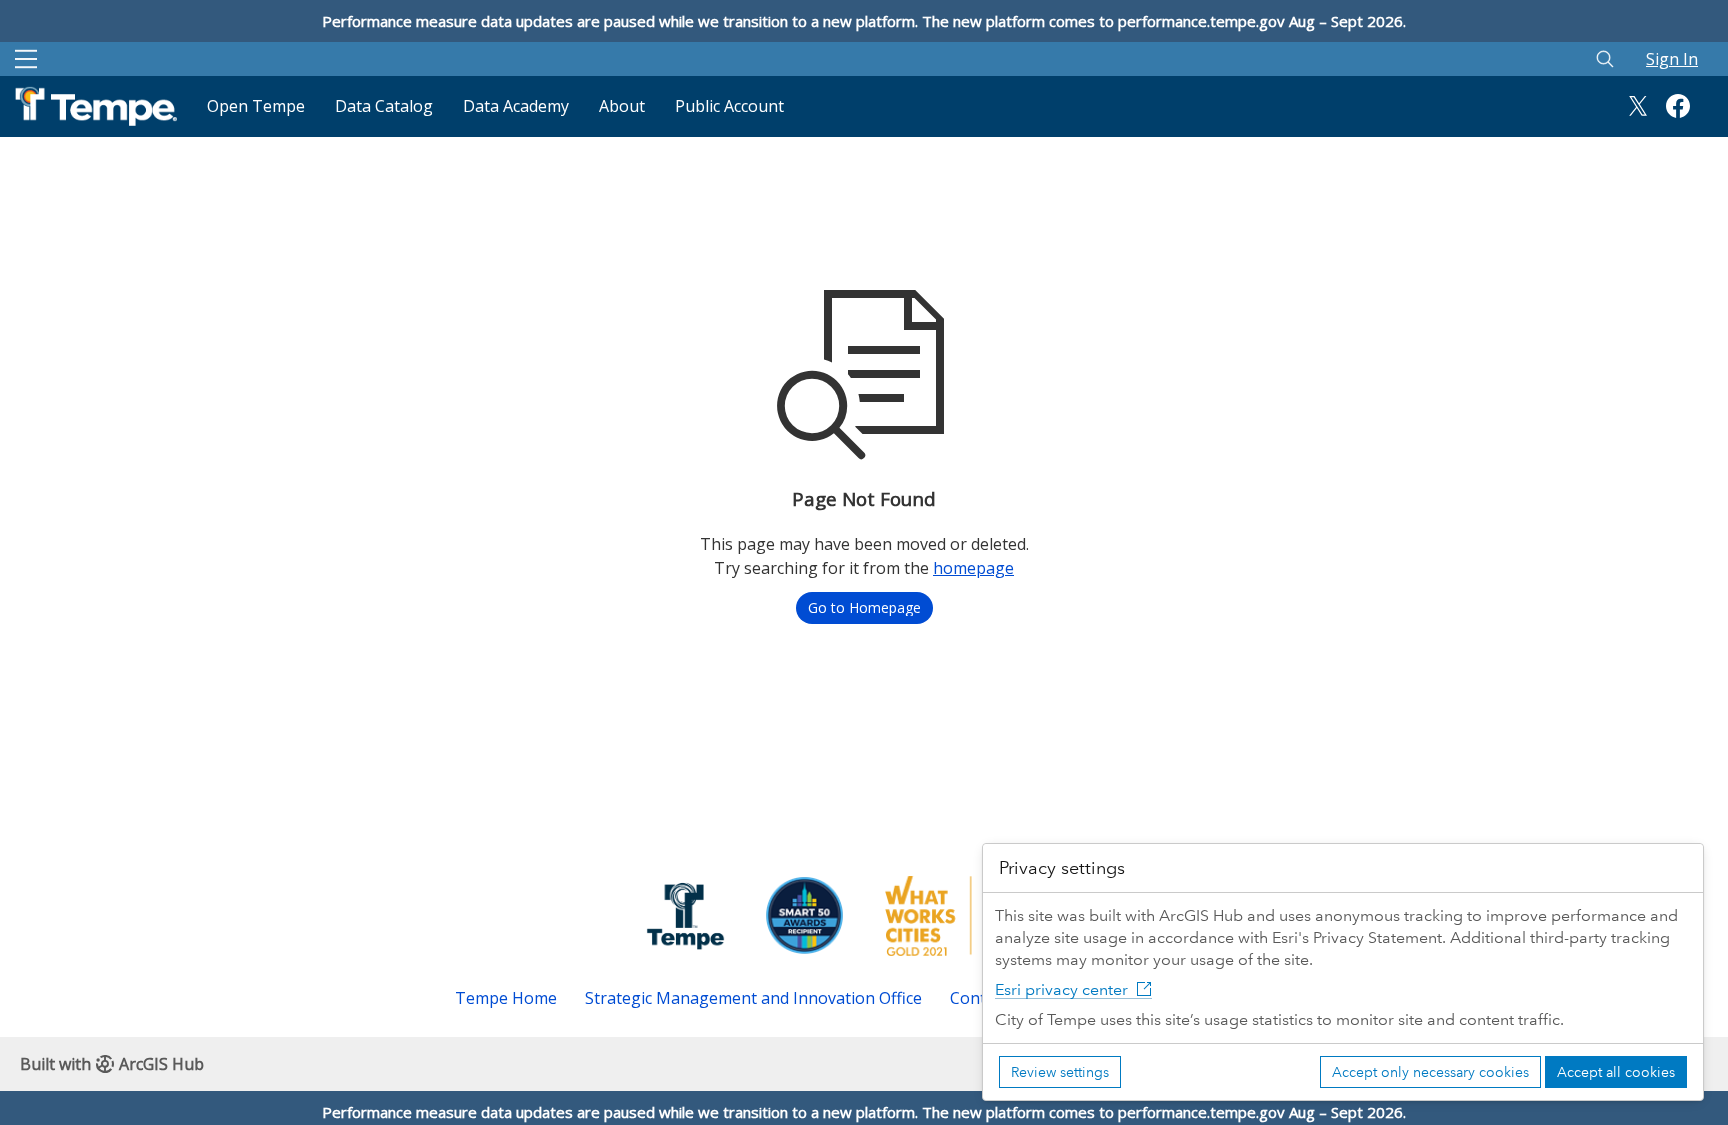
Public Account (729, 106)
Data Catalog (384, 106)
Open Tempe (256, 106)
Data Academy (516, 106)
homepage (973, 568)
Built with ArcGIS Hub (112, 1064)
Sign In (1672, 59)
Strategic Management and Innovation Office (753, 998)
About (622, 106)
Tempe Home (506, 998)
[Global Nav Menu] (26, 59)
